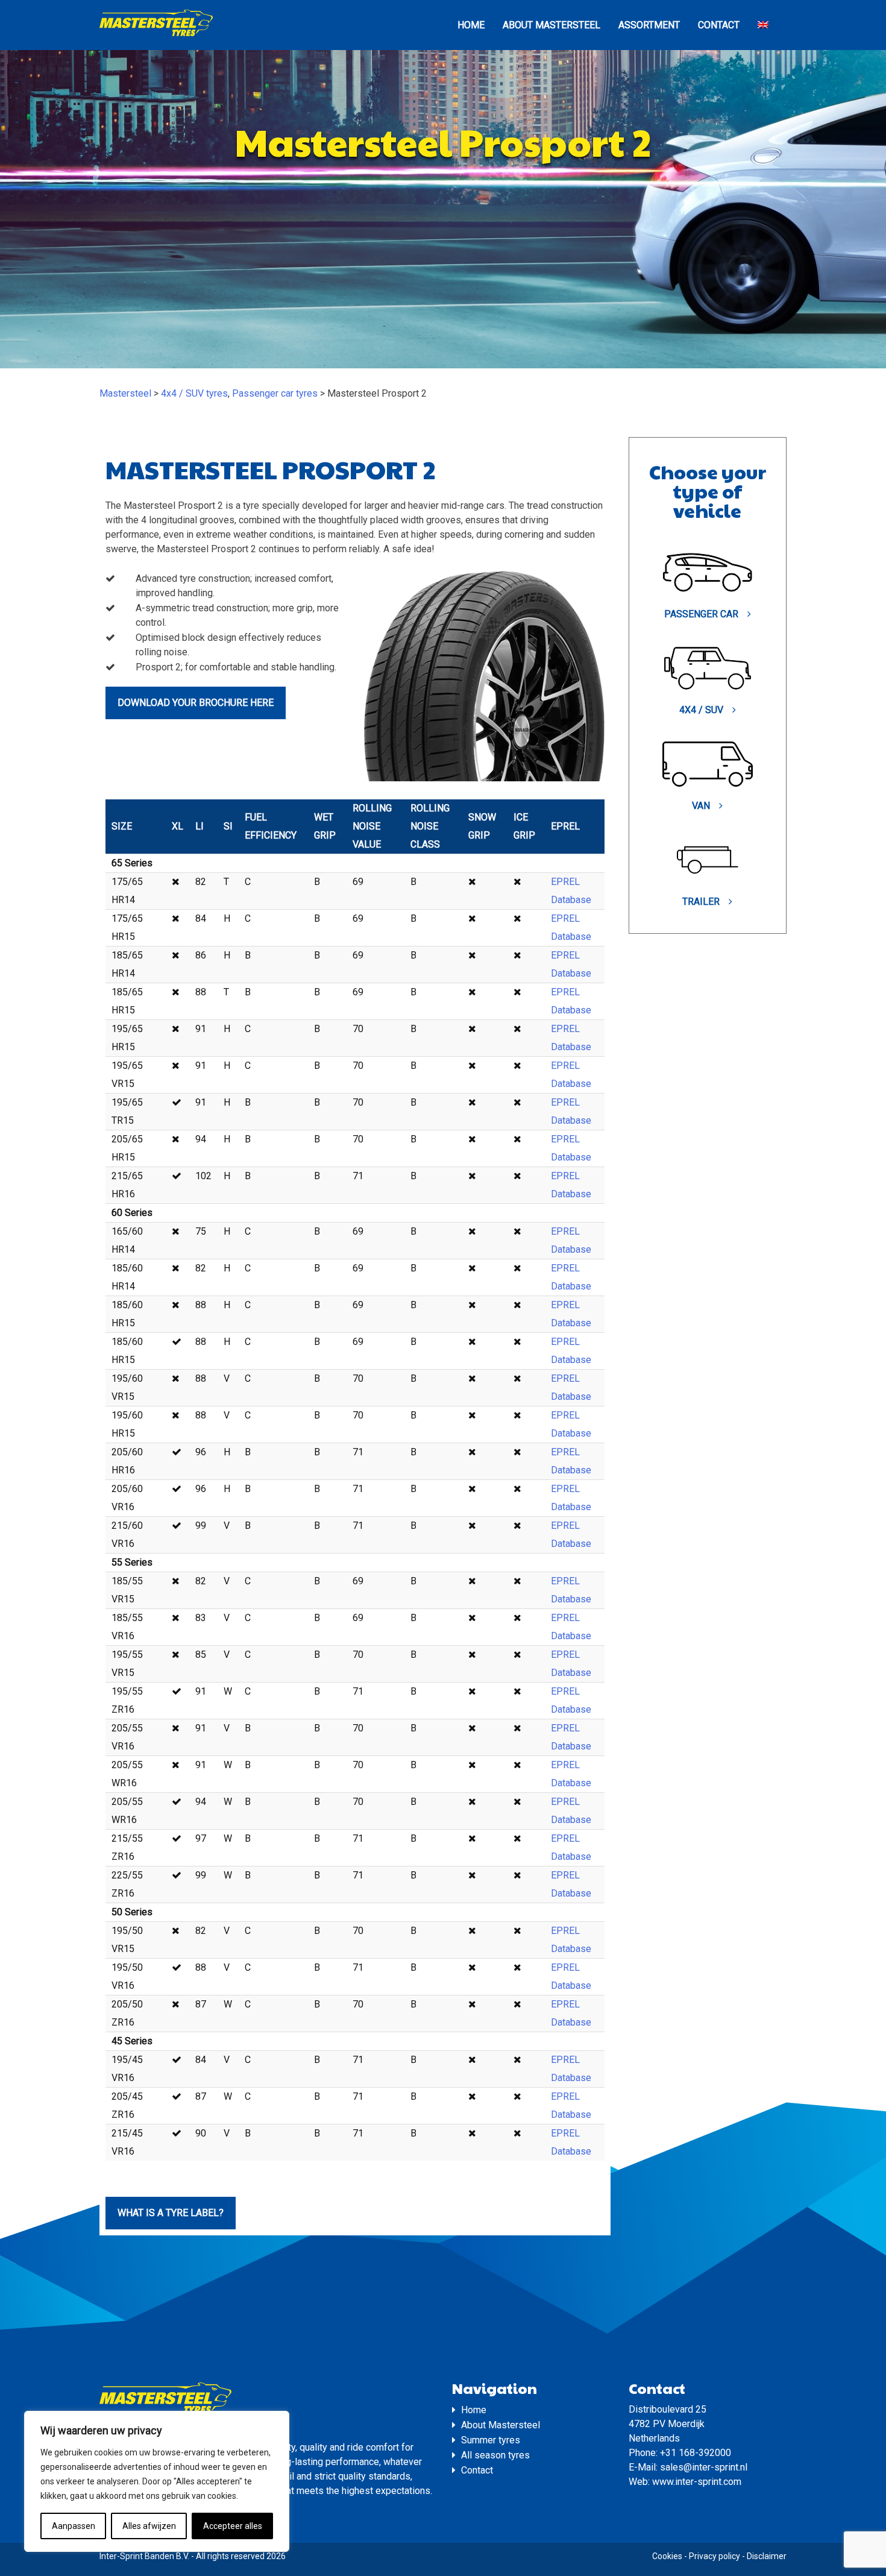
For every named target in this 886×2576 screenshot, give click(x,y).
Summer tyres (491, 2440)
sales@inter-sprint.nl (704, 2467)
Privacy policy (715, 2556)
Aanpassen (74, 2526)
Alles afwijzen (149, 2526)
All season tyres (495, 2455)
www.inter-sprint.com (697, 2482)
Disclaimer (767, 2556)
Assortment (649, 25)
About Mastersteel (551, 25)
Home (471, 25)
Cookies (667, 2556)
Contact (719, 25)
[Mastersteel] (156, 35)
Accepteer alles (233, 2526)
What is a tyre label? (171, 2213)
